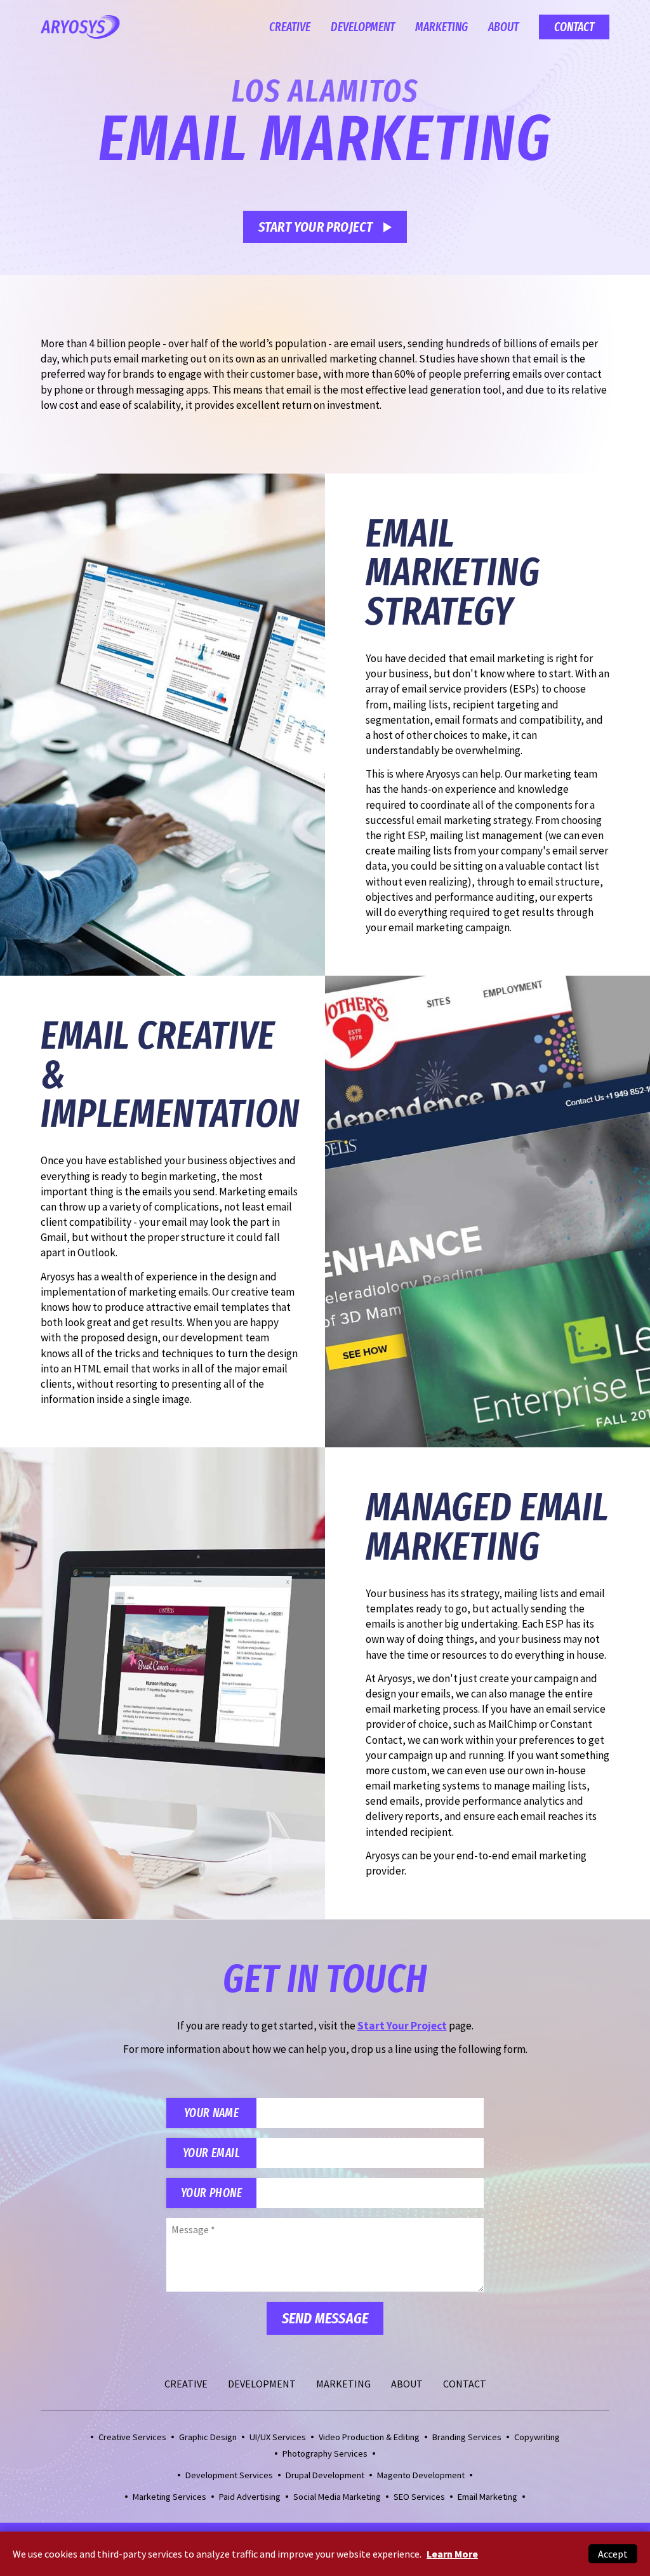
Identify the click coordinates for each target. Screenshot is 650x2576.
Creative (290, 27)
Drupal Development (325, 2475)
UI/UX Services (278, 2437)
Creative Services (132, 2437)
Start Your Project (316, 227)
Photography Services (325, 2453)
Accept (613, 2554)
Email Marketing (487, 2497)
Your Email (211, 2153)
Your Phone (211, 2193)
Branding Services (467, 2437)
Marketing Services (169, 2497)
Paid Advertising (250, 2497)
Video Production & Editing (369, 2437)
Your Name (211, 2113)
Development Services (229, 2475)
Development (363, 27)
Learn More (452, 2554)
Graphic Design (208, 2437)
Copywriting (537, 2437)
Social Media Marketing (337, 2497)
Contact (574, 27)
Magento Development (421, 2475)
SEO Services (419, 2497)
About (503, 27)
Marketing (441, 27)
